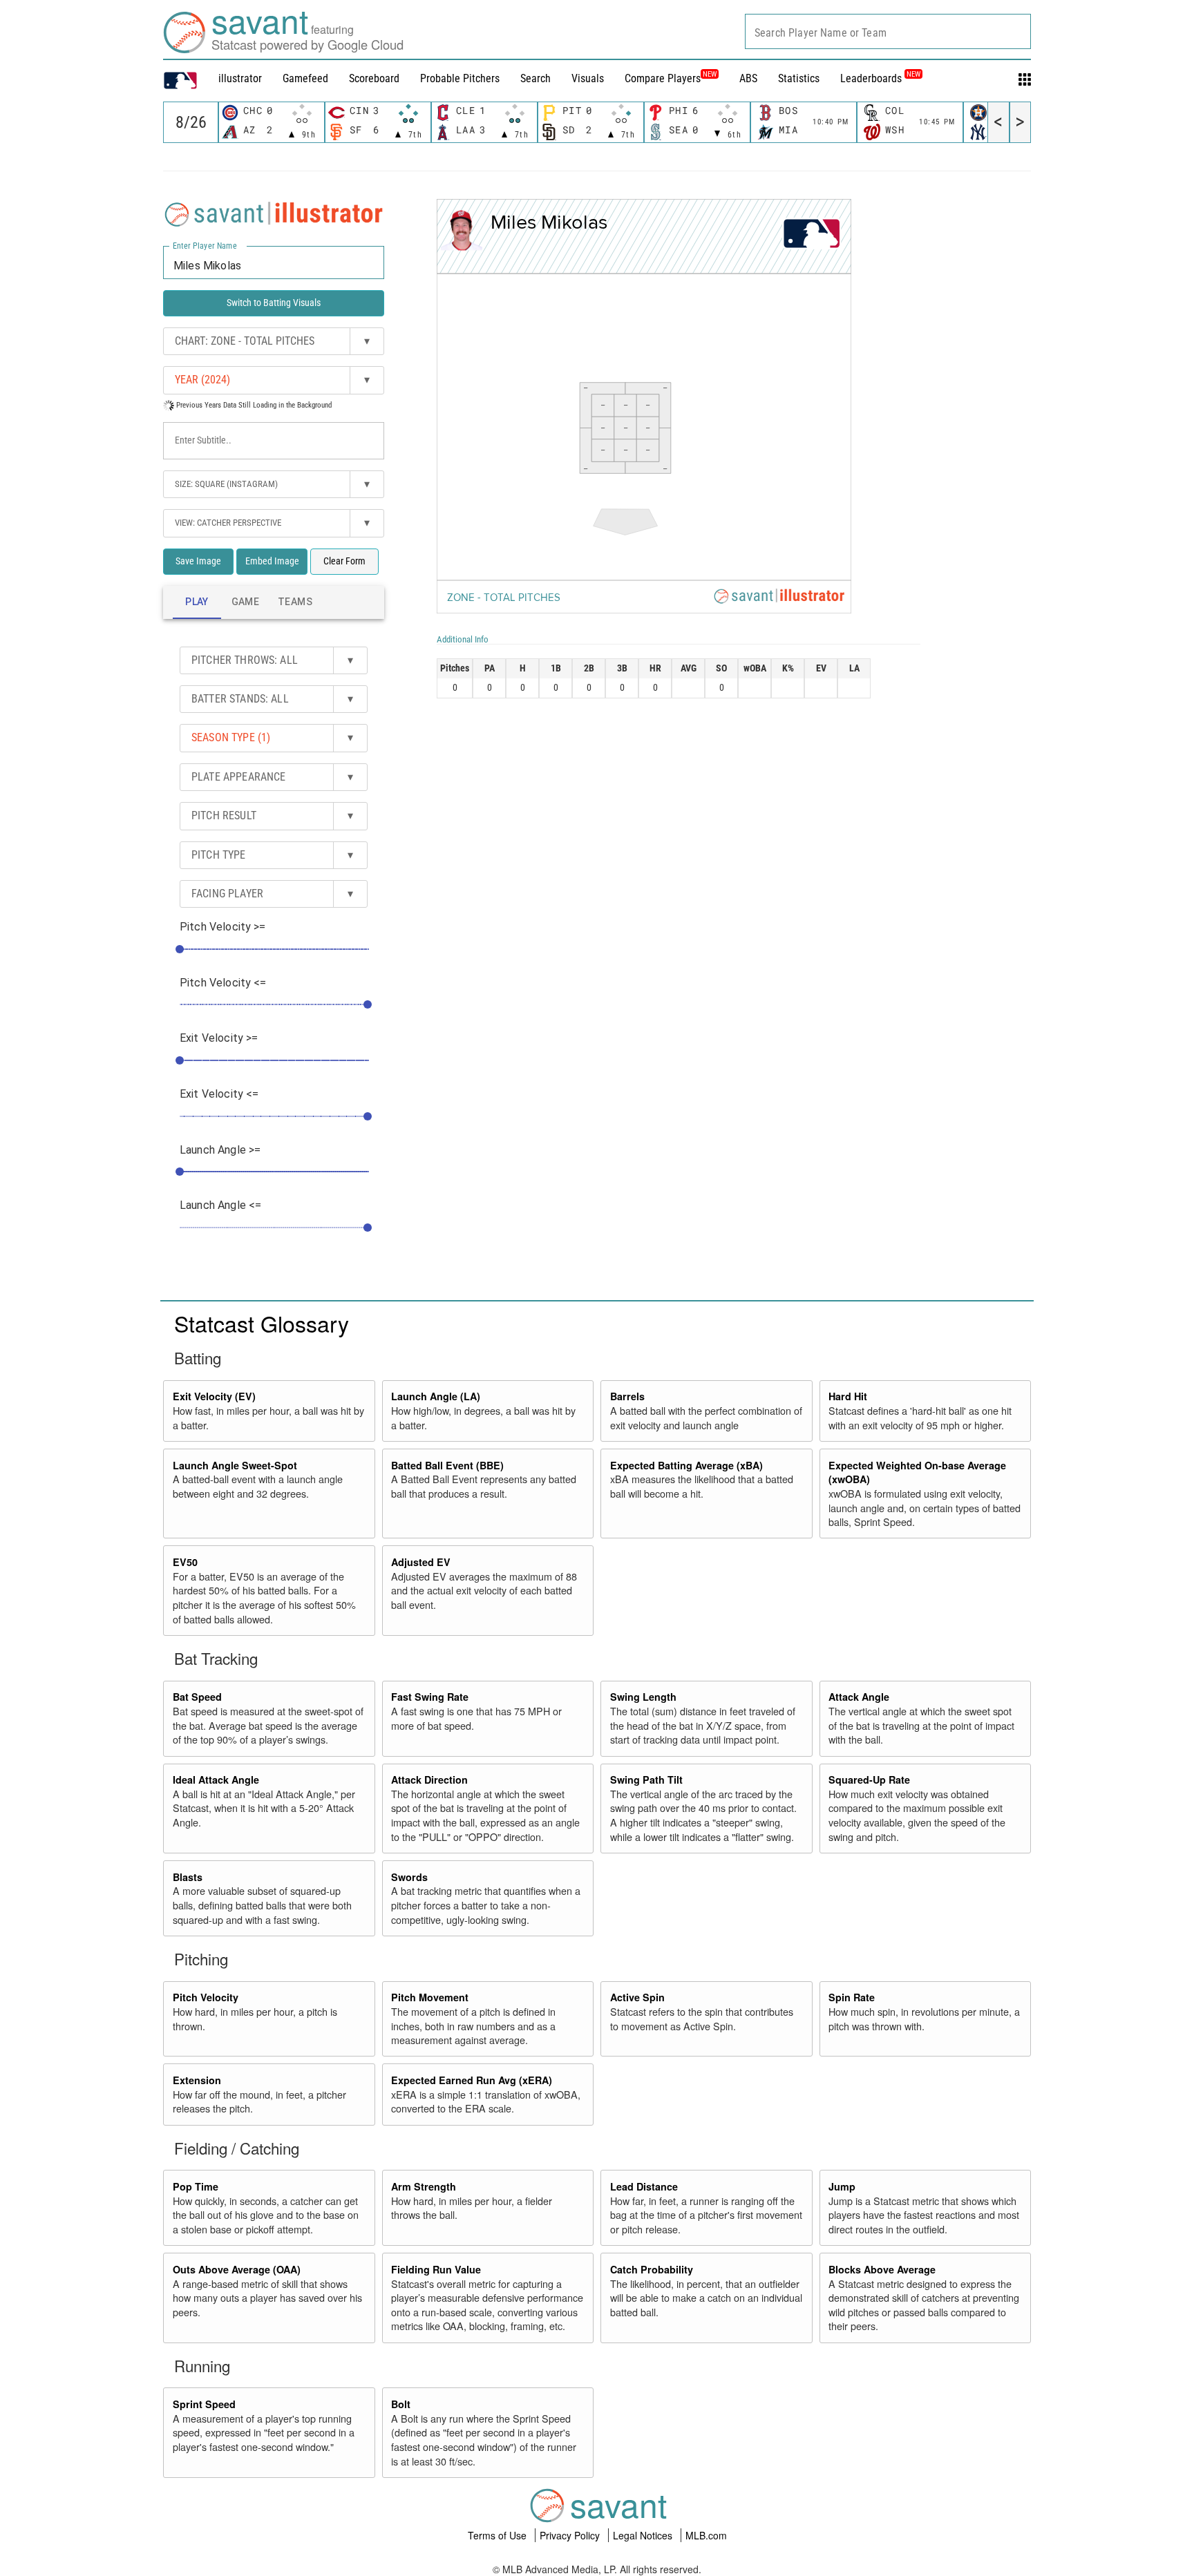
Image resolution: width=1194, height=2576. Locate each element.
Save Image (198, 561)
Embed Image (272, 561)
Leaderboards (880, 78)
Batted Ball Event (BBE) (447, 1465)
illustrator (240, 78)
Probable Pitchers (460, 78)
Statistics (799, 78)
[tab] (197, 602)
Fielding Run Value (436, 2269)
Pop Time (196, 2186)
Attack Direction (429, 1780)
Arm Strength (424, 2186)
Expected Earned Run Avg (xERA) (472, 2080)
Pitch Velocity (206, 1997)
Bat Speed (197, 1697)
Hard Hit (848, 1396)
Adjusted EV (421, 1562)
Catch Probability (652, 2269)
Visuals (588, 78)
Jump (842, 2186)
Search (536, 78)
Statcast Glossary (262, 1323)
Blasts (188, 1877)
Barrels (627, 1396)
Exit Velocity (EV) (214, 1396)
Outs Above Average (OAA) (237, 2269)
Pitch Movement (430, 1997)
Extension (197, 2080)
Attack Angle (859, 1697)
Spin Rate (852, 1997)
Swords (409, 1877)
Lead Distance (644, 2186)
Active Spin (637, 1997)
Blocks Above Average (882, 2269)
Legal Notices (644, 2535)
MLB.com (706, 2535)
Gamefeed (305, 78)
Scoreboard (374, 78)
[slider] (180, 949)
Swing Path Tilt (646, 1780)
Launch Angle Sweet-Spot (235, 1465)
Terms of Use (499, 2535)
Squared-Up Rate (869, 1780)
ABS (748, 78)
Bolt (401, 2404)
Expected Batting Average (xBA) (686, 1465)
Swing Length (643, 1697)
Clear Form (344, 561)
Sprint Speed (204, 2404)
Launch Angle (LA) (436, 1396)
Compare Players (663, 78)
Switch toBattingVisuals (274, 303)
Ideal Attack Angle (216, 1780)
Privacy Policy (571, 2535)
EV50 (185, 1562)
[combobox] (888, 31)
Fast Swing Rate (430, 1697)
